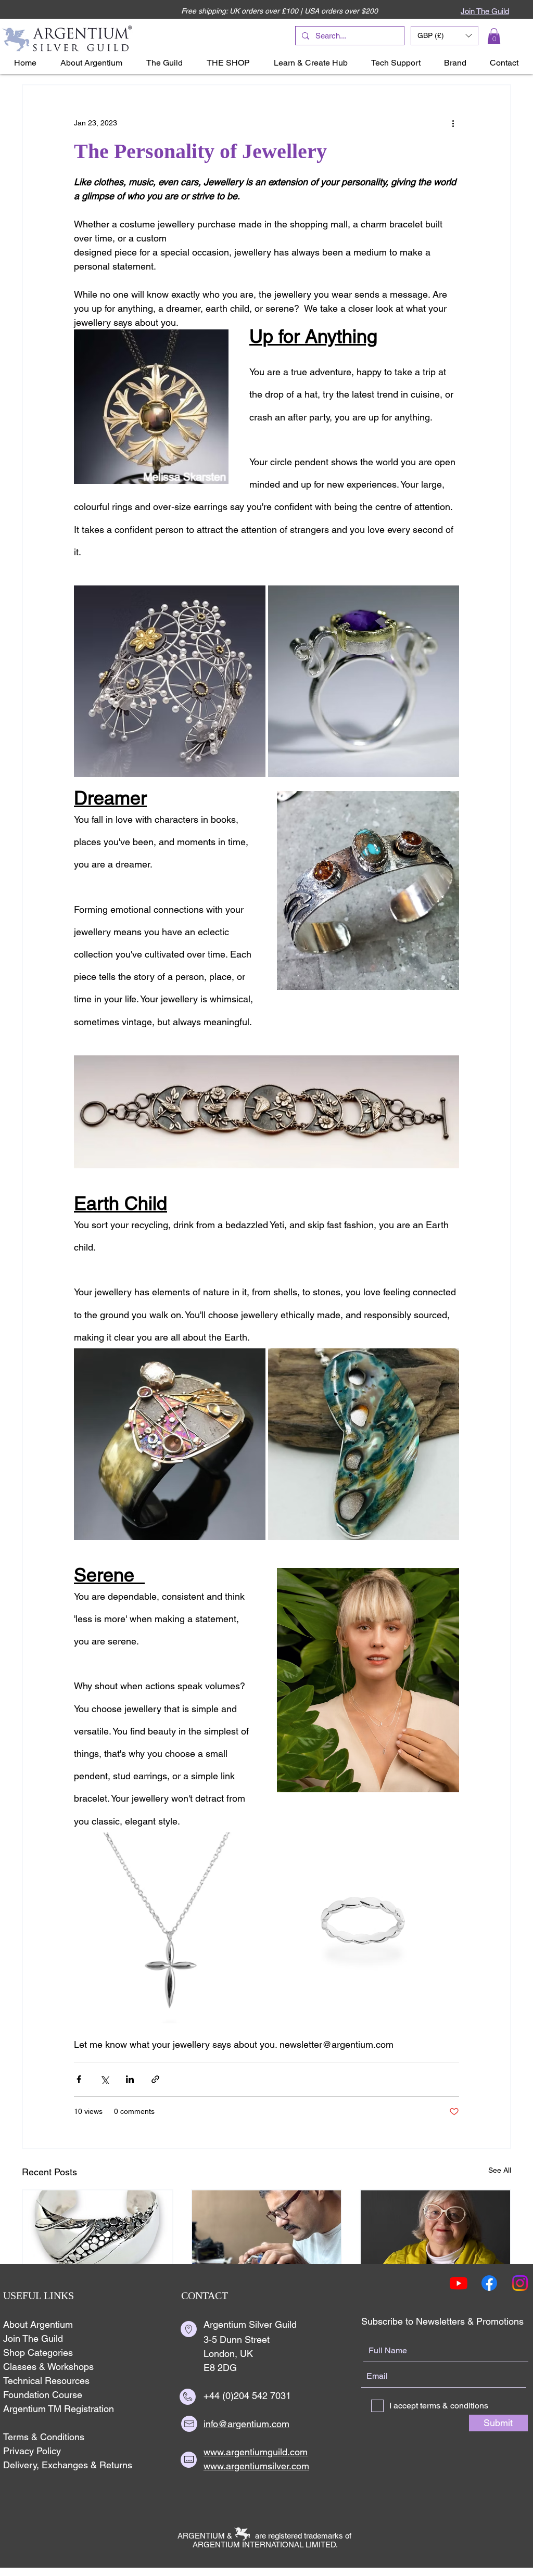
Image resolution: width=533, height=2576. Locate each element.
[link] (494, 36)
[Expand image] (170, 681)
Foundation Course (43, 2395)
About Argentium (38, 2324)
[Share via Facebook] (79, 2079)
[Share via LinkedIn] (130, 2079)
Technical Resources (46, 2381)
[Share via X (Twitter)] (104, 2079)
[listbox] (445, 36)
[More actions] (453, 123)
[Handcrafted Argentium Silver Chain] (267, 2232)
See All (500, 2170)
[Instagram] (520, 2283)
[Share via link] (155, 2079)
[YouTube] (459, 2283)
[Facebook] (489, 2283)
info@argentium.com (246, 2424)
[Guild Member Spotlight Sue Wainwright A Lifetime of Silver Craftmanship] (435, 2232)
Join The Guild (33, 2338)
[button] (445, 36)
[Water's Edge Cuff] (98, 2232)
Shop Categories (38, 2352)
